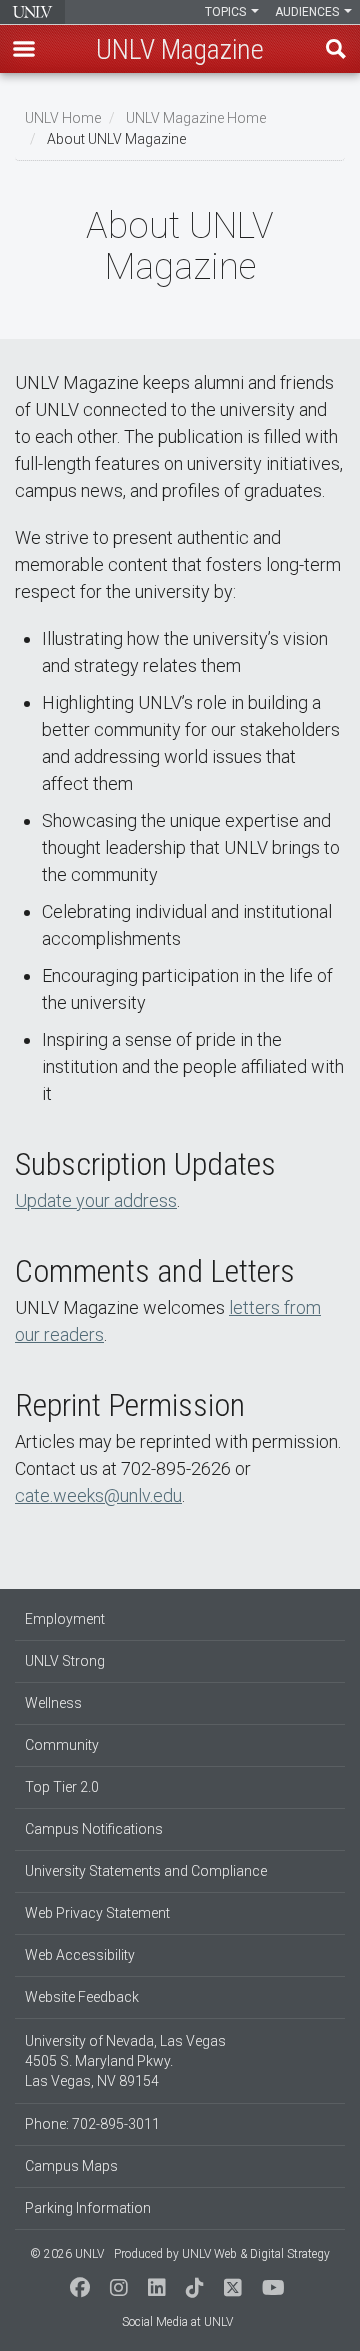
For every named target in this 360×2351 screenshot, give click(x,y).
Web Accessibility (80, 1955)
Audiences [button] (308, 12)
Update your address (96, 1200)
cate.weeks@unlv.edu (98, 1495)
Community (62, 1745)
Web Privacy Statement (97, 1913)
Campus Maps (71, 2166)
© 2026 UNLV (67, 2254)
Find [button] (336, 49)
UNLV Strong (65, 1661)
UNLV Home (63, 118)
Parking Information (88, 2208)
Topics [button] (227, 12)
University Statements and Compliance (146, 1871)
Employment (65, 1619)
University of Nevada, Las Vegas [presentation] (32, 12)
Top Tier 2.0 (62, 1787)
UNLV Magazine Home (196, 118)
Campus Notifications (94, 1829)
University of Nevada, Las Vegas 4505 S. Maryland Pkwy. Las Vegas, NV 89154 (125, 2061)
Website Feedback (82, 1997)
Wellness (53, 1703)
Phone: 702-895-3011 (92, 2124)
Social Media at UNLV (177, 2322)
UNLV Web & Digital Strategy (256, 2254)
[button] (24, 49)
